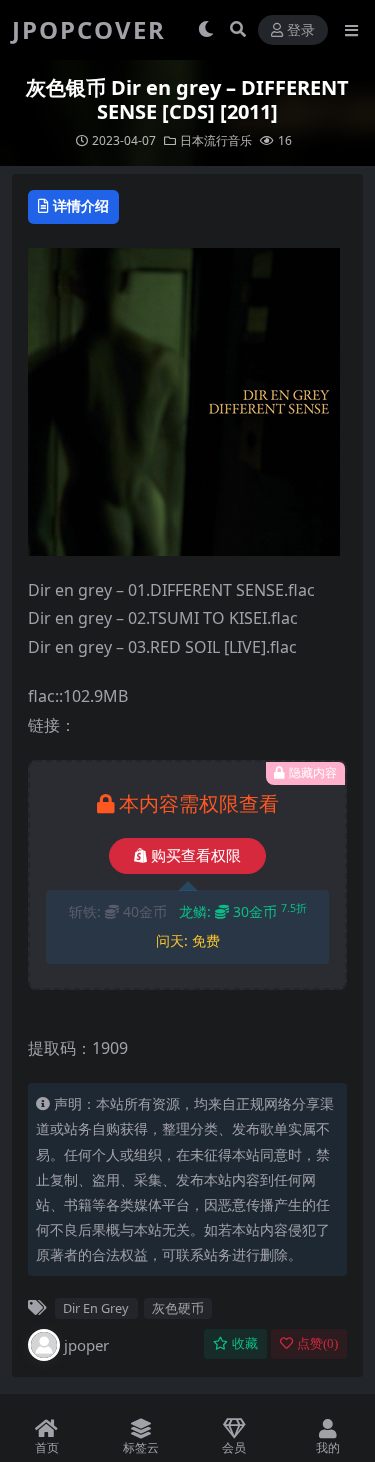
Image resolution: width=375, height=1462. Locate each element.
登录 (301, 30)
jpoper (86, 1345)
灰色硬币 (178, 1308)
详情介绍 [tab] (81, 205)
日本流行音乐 (216, 140)
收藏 (245, 1343)
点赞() (317, 1343)
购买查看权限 (196, 856)
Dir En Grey (96, 1308)
